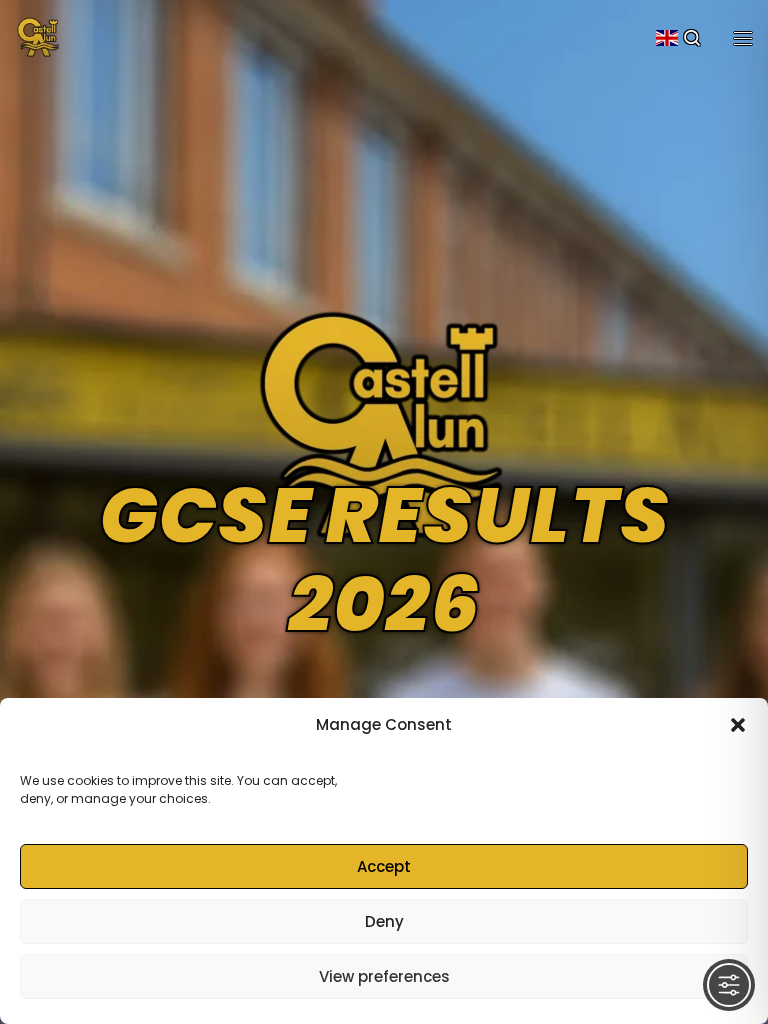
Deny (384, 921)
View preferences (384, 976)
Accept (384, 866)
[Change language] (667, 38)
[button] (738, 725)
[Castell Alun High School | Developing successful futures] (38, 35)
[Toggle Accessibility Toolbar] (729, 985)
